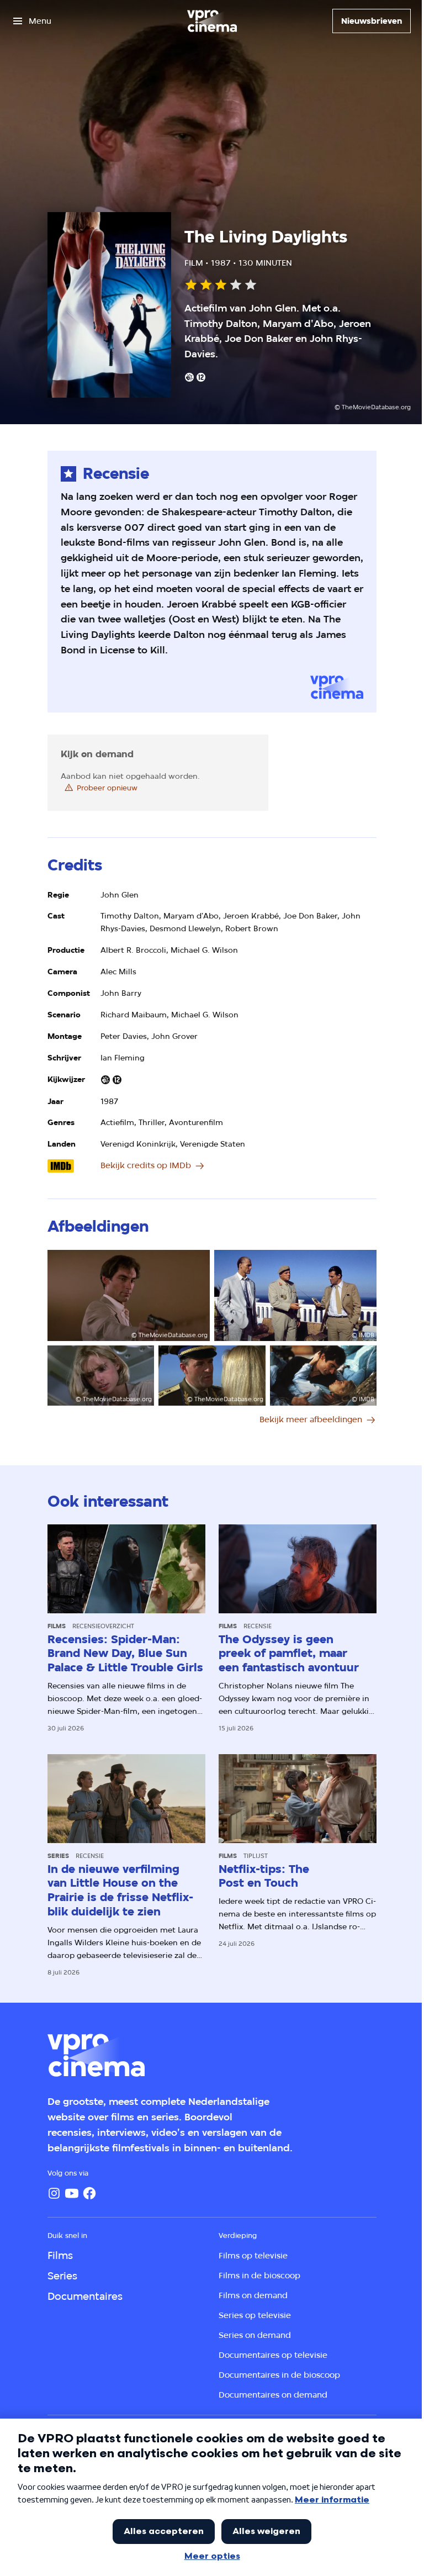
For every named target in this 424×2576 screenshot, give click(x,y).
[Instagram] (54, 2193)
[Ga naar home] (212, 21)
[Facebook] (89, 2193)
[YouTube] (72, 2193)
